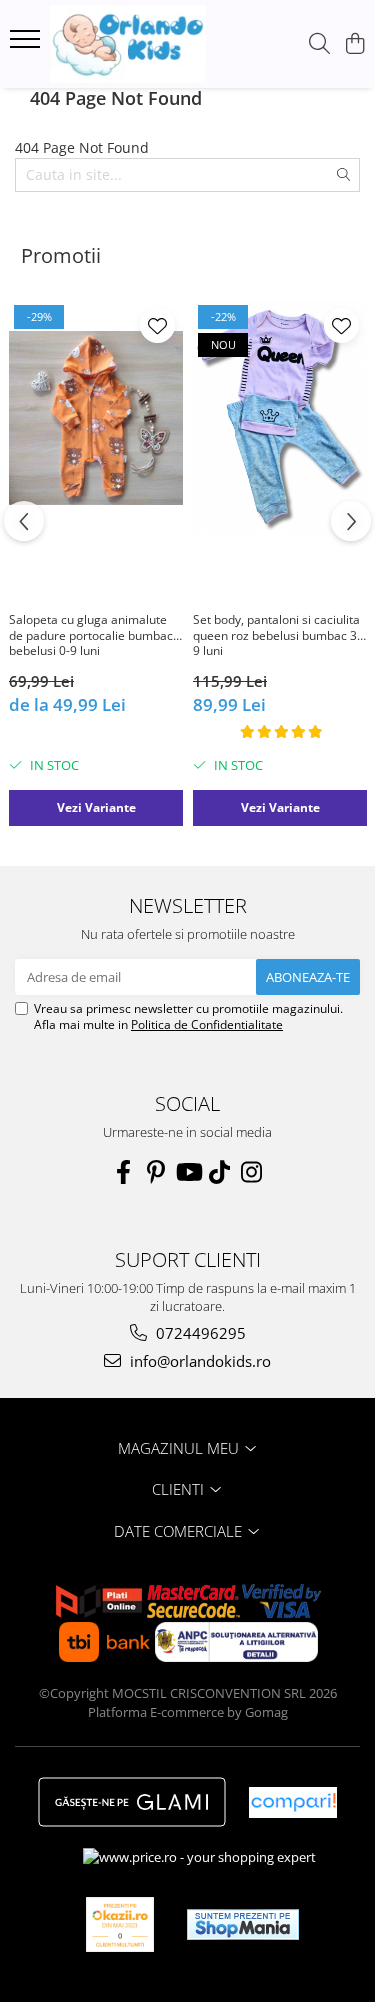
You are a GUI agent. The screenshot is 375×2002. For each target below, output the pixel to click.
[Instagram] (252, 1172)
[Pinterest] (156, 1172)
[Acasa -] (128, 44)
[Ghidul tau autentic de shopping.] (293, 1802)
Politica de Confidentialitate (207, 1024)
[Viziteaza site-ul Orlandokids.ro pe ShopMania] (243, 1924)
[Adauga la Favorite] (157, 325)
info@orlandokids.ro (198, 1361)
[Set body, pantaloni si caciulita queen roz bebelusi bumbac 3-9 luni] (280, 417)
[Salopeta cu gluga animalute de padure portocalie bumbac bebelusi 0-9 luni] (96, 417)
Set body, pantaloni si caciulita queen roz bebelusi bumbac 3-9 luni (277, 635)
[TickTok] (220, 1172)
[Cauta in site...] (319, 44)
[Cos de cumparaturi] (354, 44)
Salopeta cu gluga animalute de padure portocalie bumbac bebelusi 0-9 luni (91, 635)
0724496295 (199, 1333)
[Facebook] (124, 1172)
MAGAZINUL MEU (180, 1448)
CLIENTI (180, 1489)
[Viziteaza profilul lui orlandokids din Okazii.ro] (120, 1924)
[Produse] (27, 45)
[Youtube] (188, 1172)
